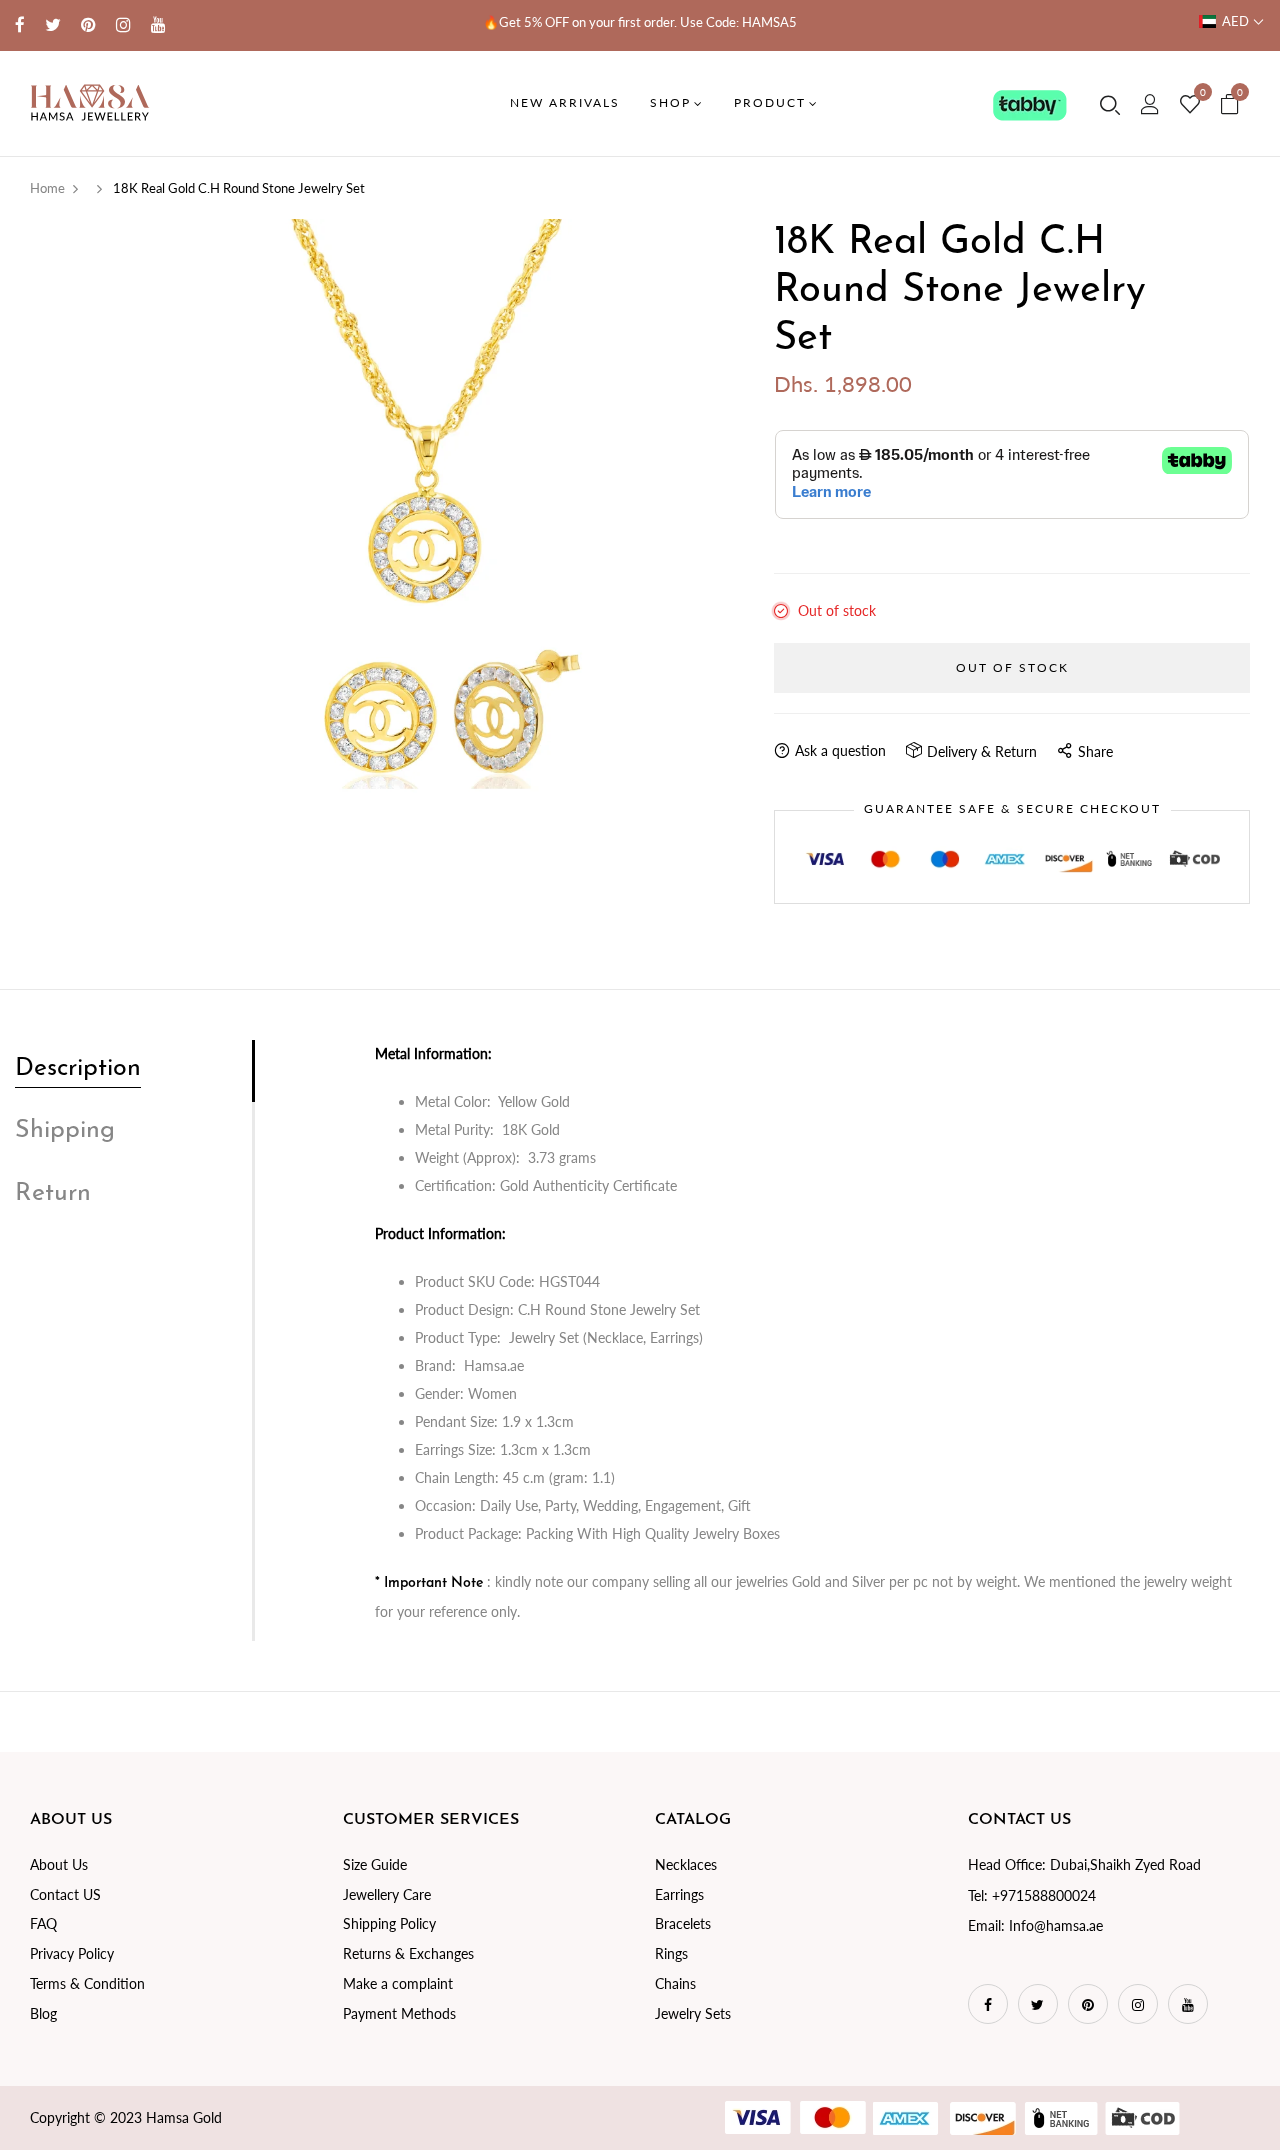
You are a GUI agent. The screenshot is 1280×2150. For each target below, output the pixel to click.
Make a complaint (398, 1983)
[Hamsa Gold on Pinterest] (88, 24)
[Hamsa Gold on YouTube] (158, 24)
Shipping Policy (389, 1923)
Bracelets (683, 1923)
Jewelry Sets (693, 2013)
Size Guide (375, 1864)
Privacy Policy (72, 1953)
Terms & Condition (87, 1983)
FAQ (43, 1923)
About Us (59, 1864)
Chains (675, 1983)
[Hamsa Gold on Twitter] (53, 24)
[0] (1190, 105)
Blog (43, 2013)
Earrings (679, 1894)
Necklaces (686, 1864)
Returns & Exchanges (408, 1953)
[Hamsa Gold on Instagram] (123, 24)
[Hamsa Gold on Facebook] (20, 24)
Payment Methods (399, 2013)
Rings (671, 1953)
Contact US (65, 1894)
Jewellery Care (387, 1894)
